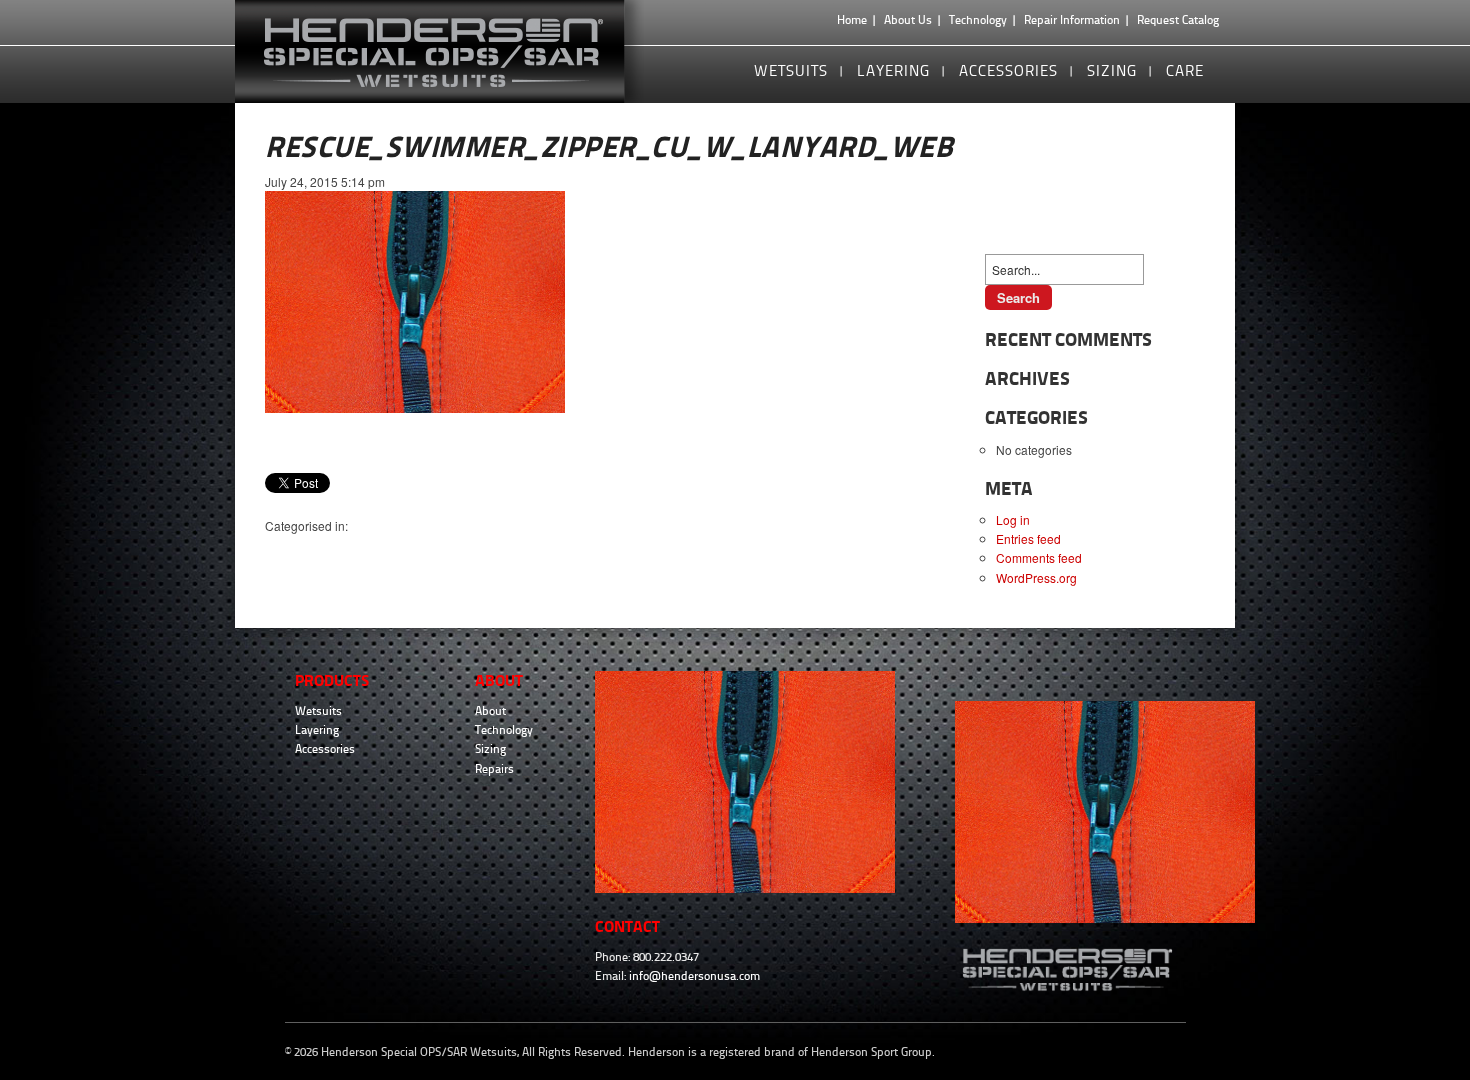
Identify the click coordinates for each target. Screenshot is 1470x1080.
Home (852, 20)
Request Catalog (1178, 20)
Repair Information (1072, 20)
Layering (893, 70)
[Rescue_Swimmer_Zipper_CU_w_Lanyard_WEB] (415, 407)
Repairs (494, 769)
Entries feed (1028, 538)
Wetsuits (791, 70)
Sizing (1112, 70)
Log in (1013, 519)
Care (1185, 70)
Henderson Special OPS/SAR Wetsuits (448, 51)
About (490, 711)
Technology (978, 20)
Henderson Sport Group (871, 1052)
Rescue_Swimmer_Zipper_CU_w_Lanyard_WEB (609, 146)
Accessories (1008, 70)
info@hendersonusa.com (694, 976)
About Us (908, 20)
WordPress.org (1036, 577)
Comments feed (1039, 557)
